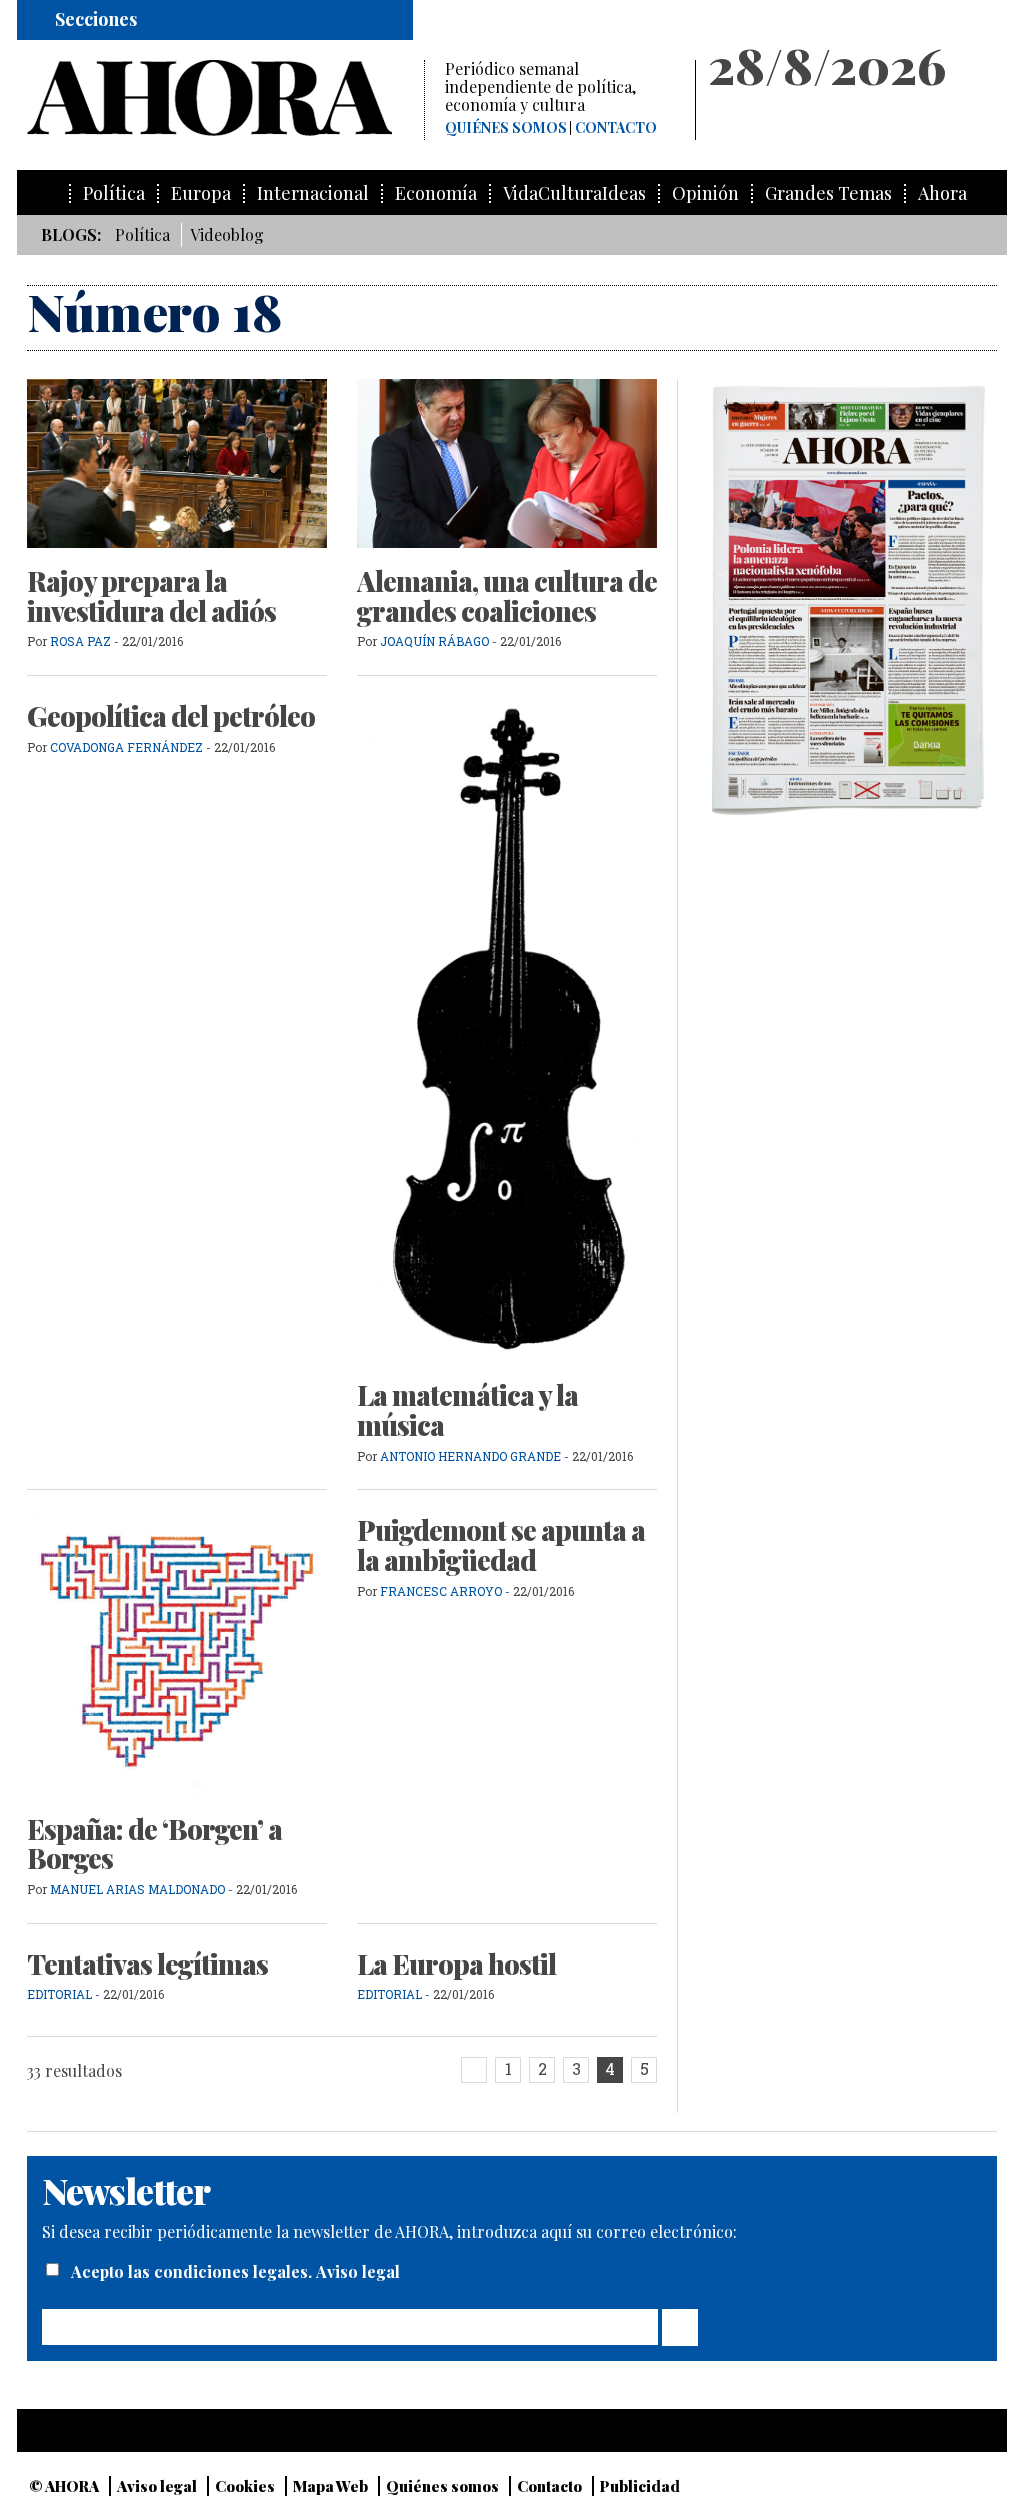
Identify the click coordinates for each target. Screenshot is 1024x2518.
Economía (436, 193)
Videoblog (227, 234)
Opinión (705, 193)
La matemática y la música (467, 1410)
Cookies (245, 2486)
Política (114, 193)
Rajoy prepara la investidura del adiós (151, 596)
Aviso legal (358, 2271)
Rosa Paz (80, 641)
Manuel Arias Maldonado (137, 1889)
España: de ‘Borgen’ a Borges (154, 1844)
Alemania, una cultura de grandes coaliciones (507, 596)
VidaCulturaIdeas (574, 193)
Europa (201, 193)
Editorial (59, 1994)
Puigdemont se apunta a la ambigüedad (501, 1545)
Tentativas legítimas (147, 1964)
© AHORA (64, 2486)
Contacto (616, 128)
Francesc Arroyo (441, 1591)
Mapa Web (330, 2486)
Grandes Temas (828, 193)
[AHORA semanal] (225, 98)
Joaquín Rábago (436, 641)
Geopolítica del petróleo (171, 716)
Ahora (942, 193)
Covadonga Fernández (126, 747)
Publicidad (640, 2486)
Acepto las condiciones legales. (193, 2271)
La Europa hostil (456, 1964)
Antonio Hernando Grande (470, 1456)
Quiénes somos (506, 128)
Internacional (313, 193)
